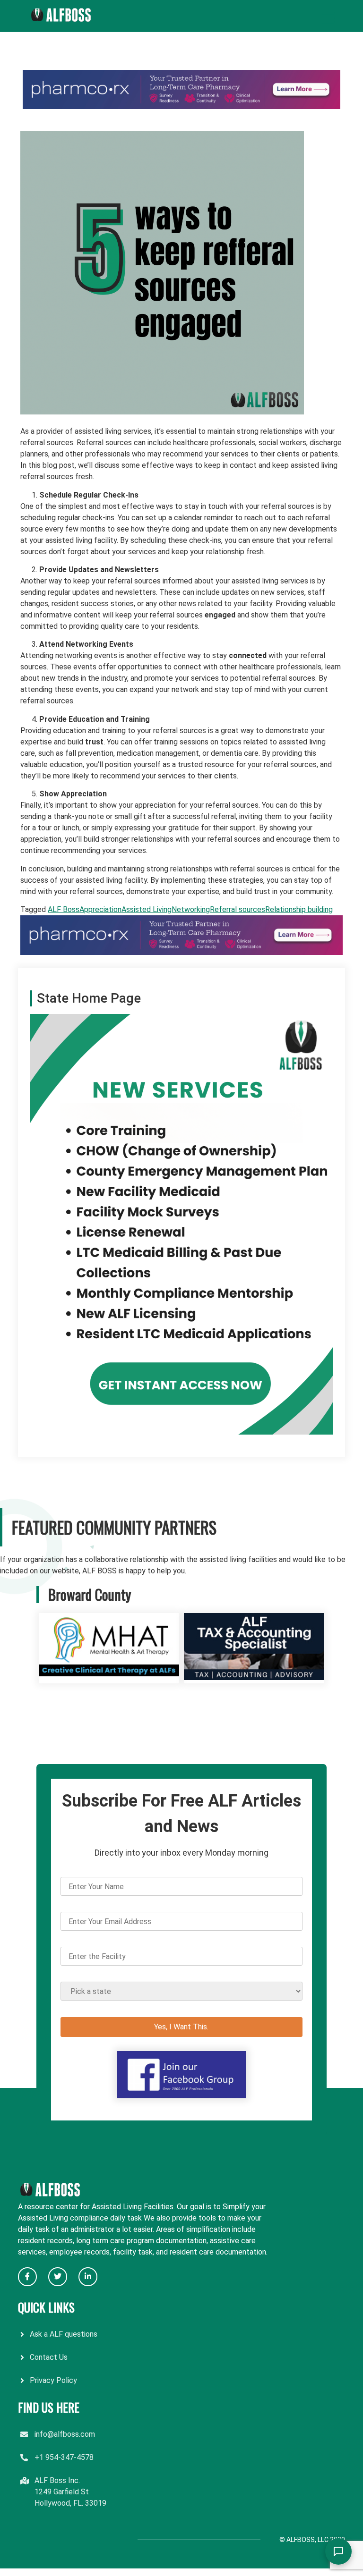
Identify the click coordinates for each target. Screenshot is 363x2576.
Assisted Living (147, 909)
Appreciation (100, 909)
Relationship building (299, 909)
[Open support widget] (338, 2551)
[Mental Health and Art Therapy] (109, 1677)
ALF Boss (64, 909)
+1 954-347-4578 (64, 2457)
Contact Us (49, 2357)
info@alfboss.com (65, 2434)
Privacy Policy (53, 2380)
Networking (191, 909)
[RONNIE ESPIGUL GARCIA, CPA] (254, 1677)
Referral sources (238, 909)
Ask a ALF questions (64, 2334)
